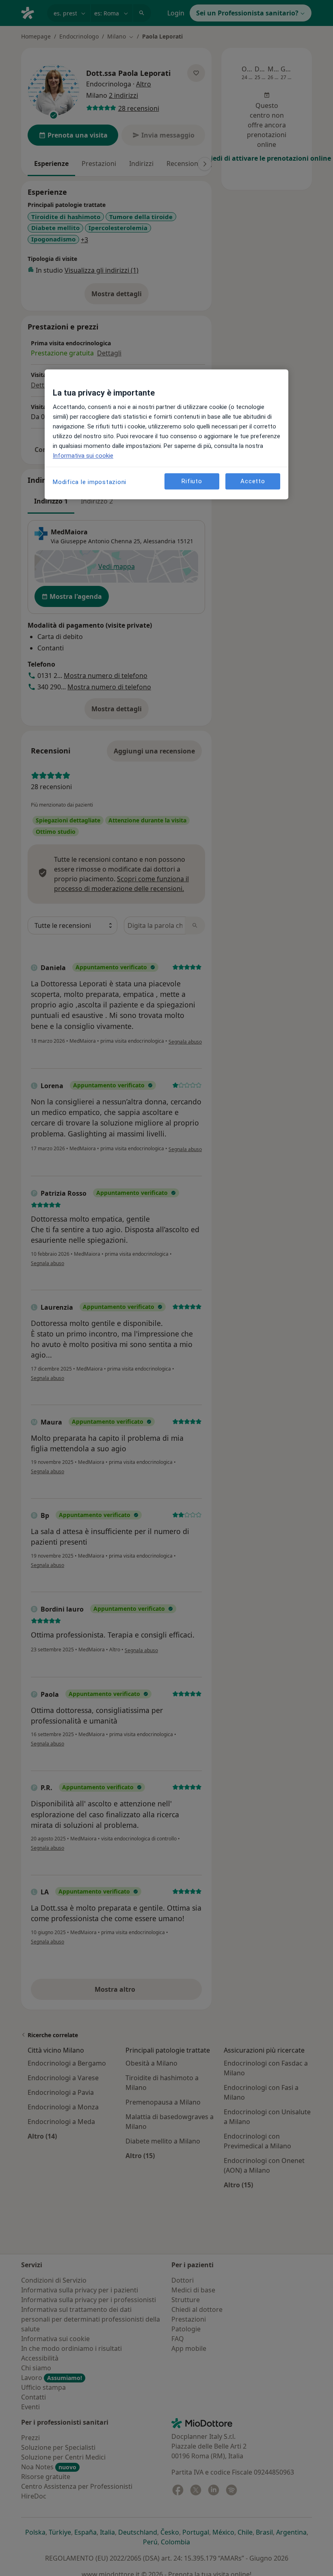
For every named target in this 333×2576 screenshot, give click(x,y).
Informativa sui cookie (83, 456)
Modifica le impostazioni (90, 482)
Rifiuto (192, 481)
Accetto (253, 481)
